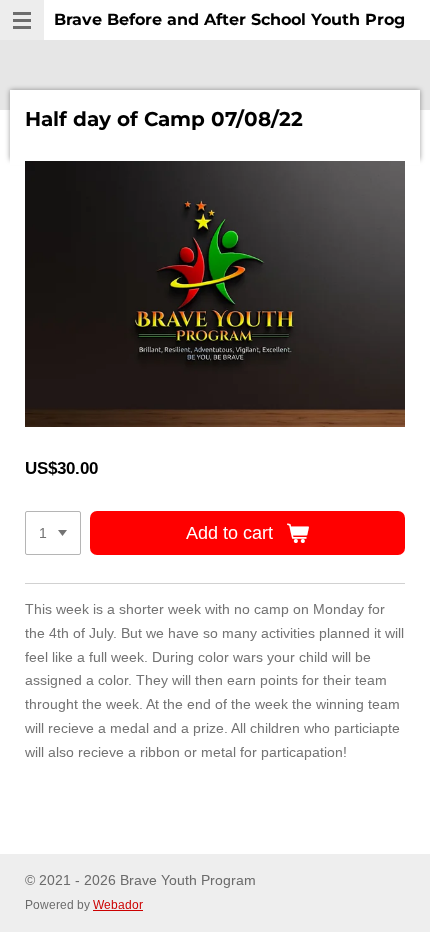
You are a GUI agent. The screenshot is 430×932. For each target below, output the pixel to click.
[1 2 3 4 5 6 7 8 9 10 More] (53, 533)
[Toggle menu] (22, 20)
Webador (118, 904)
